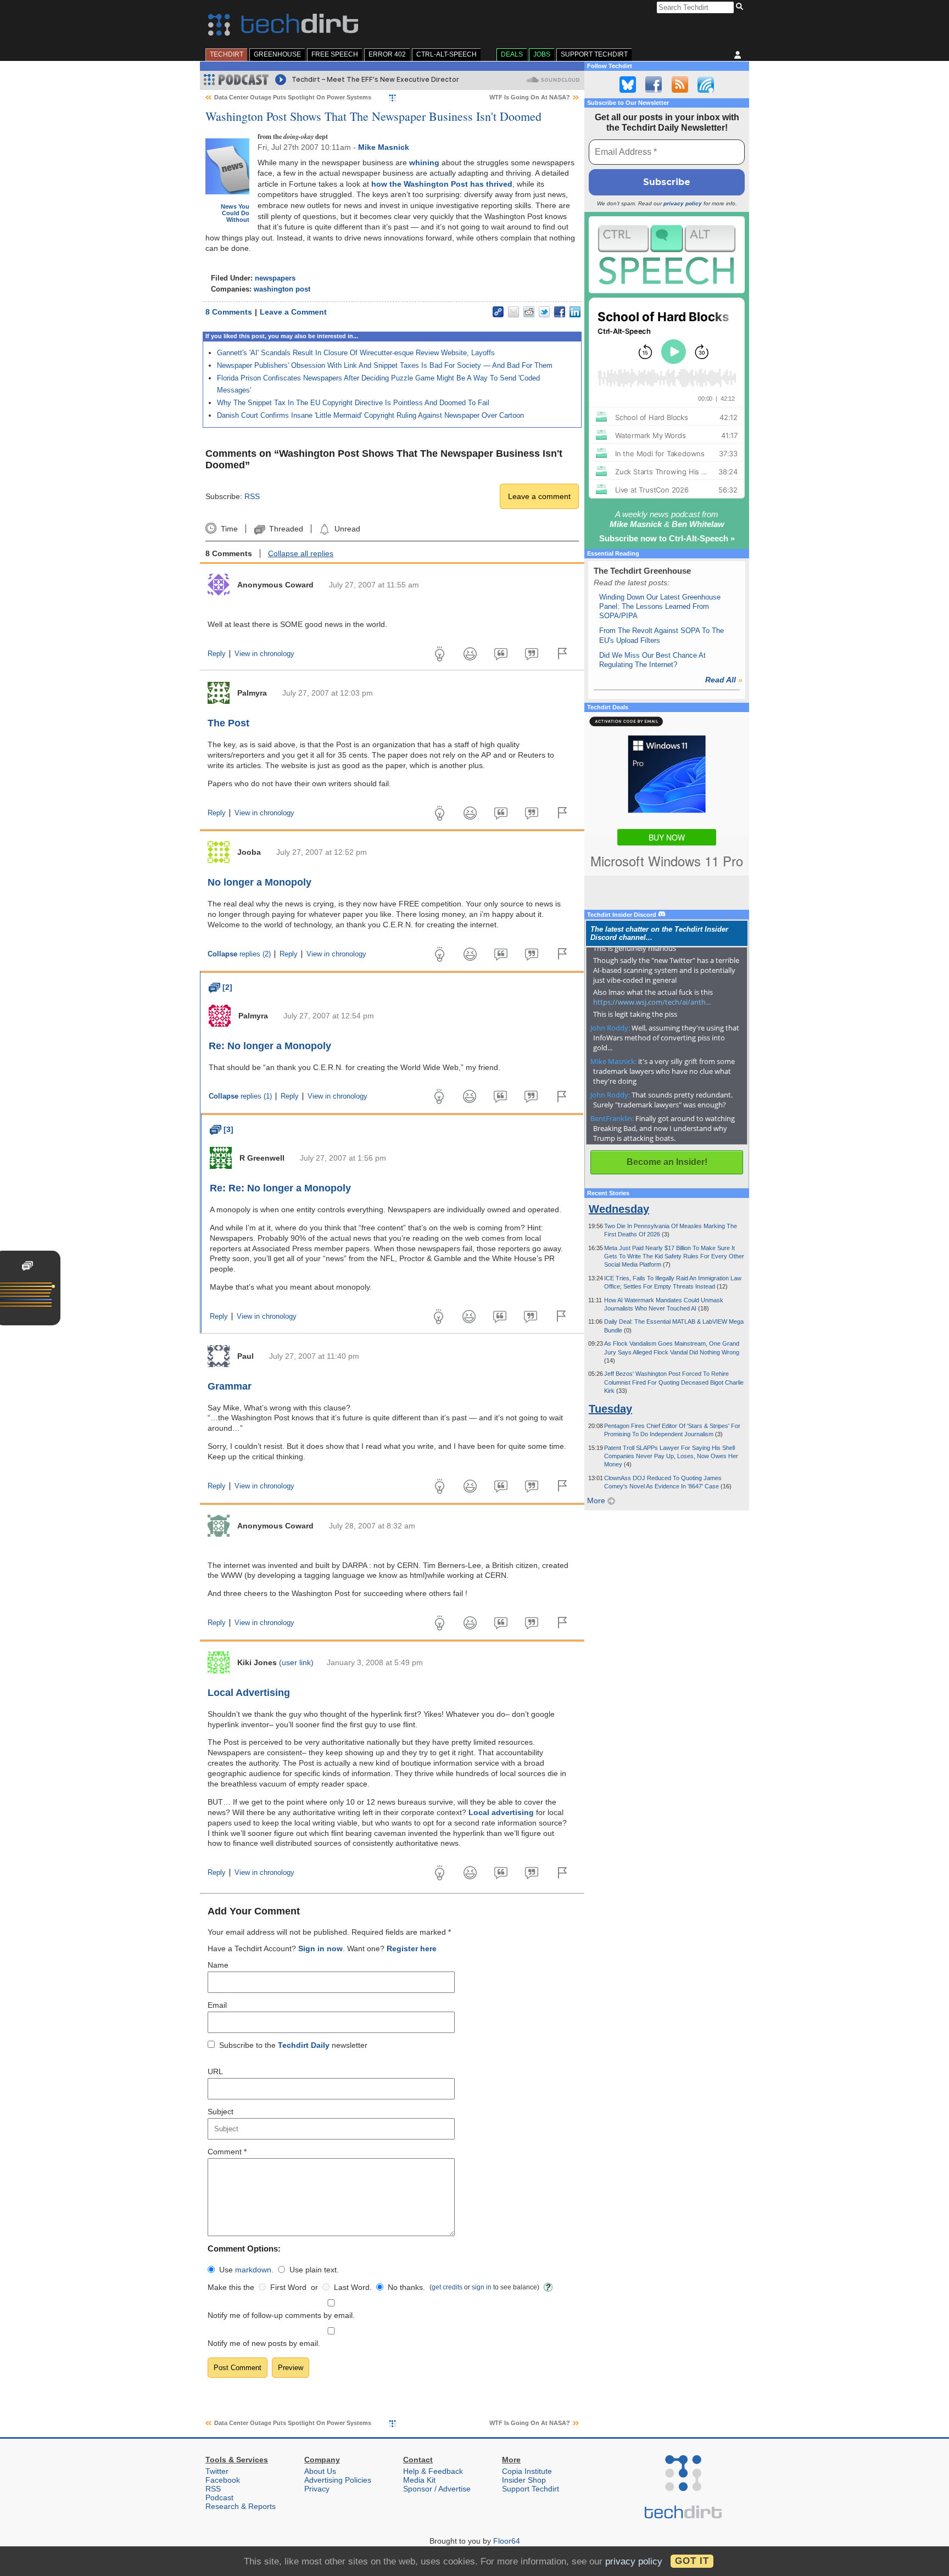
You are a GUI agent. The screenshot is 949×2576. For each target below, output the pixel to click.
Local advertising (501, 1812)
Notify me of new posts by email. (264, 2343)
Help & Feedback (433, 2471)
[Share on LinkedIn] (575, 312)
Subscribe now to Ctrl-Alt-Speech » (667, 538)
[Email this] (513, 312)
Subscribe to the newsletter (293, 2045)
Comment (227, 2152)
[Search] (741, 7)
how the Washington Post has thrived (442, 184)
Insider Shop (524, 2480)
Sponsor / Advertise (437, 2489)
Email (217, 2005)
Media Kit (419, 2480)
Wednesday (619, 1209)
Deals (512, 54)
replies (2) (239, 954)
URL (215, 2071)
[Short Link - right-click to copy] (498, 312)
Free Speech (335, 54)
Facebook (223, 2480)
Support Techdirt (594, 54)
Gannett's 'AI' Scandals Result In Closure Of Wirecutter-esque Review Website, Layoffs (356, 353)
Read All (724, 680)
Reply (217, 654)
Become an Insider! (667, 1162)
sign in (482, 2287)
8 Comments (229, 312)
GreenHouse (277, 54)
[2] (220, 987)
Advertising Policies (338, 2480)
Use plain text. (314, 2270)
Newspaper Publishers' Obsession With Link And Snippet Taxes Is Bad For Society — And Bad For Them (385, 365)
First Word (288, 2287)
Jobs (542, 54)
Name (218, 1965)
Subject (220, 2112)
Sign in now (320, 1948)
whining (424, 163)
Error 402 (387, 54)
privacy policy (683, 203)
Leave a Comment (293, 312)
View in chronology (264, 654)
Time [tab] (229, 529)
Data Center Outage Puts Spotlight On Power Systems (293, 97)
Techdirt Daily (304, 2045)
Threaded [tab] (286, 529)
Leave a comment (539, 496)
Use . (246, 2270)
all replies (301, 553)
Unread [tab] (347, 529)
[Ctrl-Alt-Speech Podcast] (667, 254)
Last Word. (353, 2287)
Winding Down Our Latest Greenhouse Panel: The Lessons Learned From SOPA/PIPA (660, 607)
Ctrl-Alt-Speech (446, 54)
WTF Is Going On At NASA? (530, 97)
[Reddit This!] (529, 312)
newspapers (275, 278)
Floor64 (507, 2541)
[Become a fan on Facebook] (654, 85)
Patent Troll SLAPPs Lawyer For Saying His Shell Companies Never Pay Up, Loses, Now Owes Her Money (671, 1456)
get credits (447, 2287)
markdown (253, 2270)
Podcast (219, 2497)
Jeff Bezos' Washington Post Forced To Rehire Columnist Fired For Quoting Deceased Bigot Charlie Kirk (674, 1382)
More (597, 1500)
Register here (412, 1948)
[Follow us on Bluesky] (628, 85)
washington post (282, 289)
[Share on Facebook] (560, 312)
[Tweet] (544, 312)
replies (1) (240, 1096)
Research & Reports (241, 2506)
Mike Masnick (384, 147)
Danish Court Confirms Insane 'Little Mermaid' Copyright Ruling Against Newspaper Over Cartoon (370, 415)
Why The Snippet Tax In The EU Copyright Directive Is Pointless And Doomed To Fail (353, 403)
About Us (320, 2471)
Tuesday (610, 1409)
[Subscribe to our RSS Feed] (680, 85)
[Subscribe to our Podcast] (706, 85)
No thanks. (406, 2287)
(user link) (296, 1662)
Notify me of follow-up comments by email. (281, 2315)
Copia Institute (527, 2471)
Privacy (317, 2489)
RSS (252, 496)
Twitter (217, 2471)
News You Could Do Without (235, 213)
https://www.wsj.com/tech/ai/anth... (652, 1002)
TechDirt (227, 54)
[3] (222, 1129)
